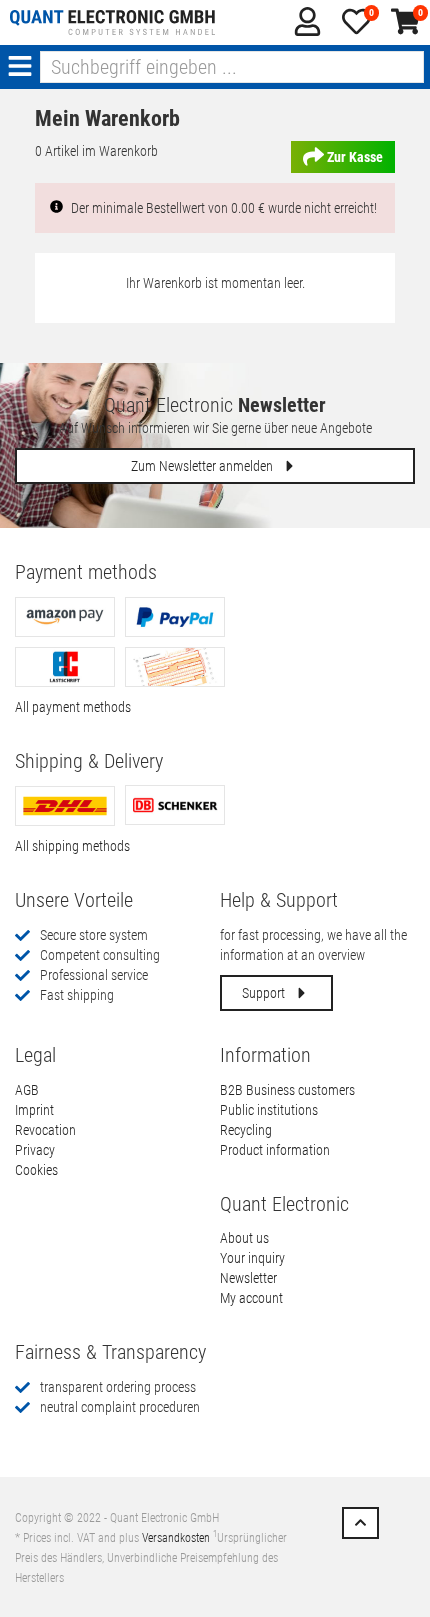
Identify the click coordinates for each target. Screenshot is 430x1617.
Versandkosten (176, 1538)
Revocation (45, 1130)
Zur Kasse (353, 157)
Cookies (36, 1170)
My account (251, 1298)
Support (265, 993)
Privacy (35, 1150)
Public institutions (269, 1110)
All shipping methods (72, 846)
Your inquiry (252, 1258)
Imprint (34, 1110)
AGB (27, 1090)
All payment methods (73, 707)
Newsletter (248, 1278)
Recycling (246, 1130)
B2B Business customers (287, 1090)
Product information (275, 1150)
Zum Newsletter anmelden (203, 466)
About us (244, 1238)
